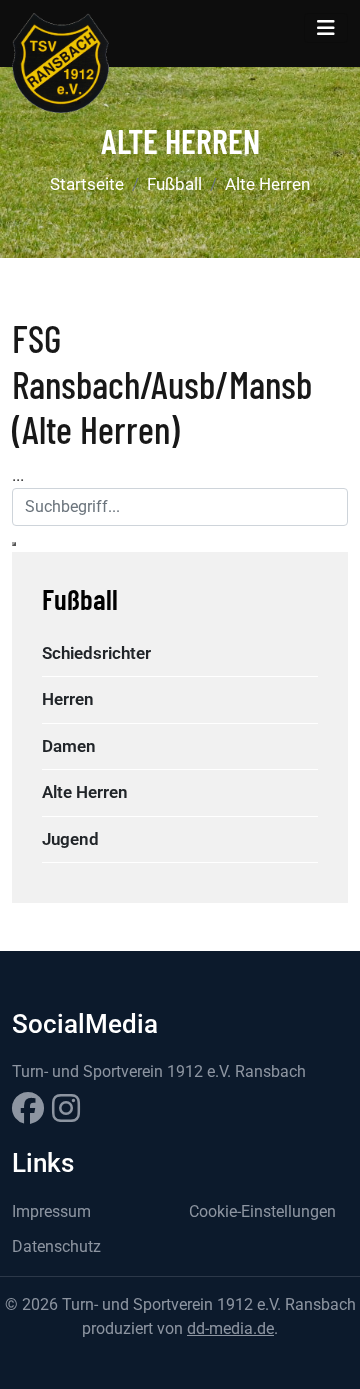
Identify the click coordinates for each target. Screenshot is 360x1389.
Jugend (70, 839)
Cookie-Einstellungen (262, 1211)
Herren (68, 699)
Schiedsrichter (96, 653)
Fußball (174, 184)
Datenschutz (56, 1246)
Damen (69, 746)
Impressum (51, 1211)
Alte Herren (267, 184)
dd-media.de (230, 1328)
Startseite (87, 184)
